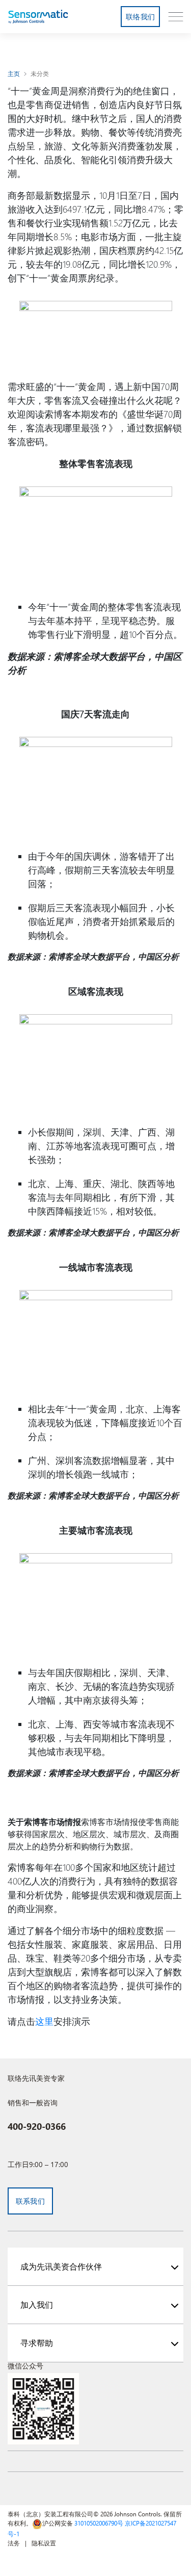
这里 (44, 2021)
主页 (14, 73)
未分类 (40, 73)
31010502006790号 (99, 2523)
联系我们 (30, 2201)
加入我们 (37, 2304)
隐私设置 (44, 2543)
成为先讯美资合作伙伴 (61, 2266)
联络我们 (140, 17)
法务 (14, 2543)
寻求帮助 (37, 2343)
